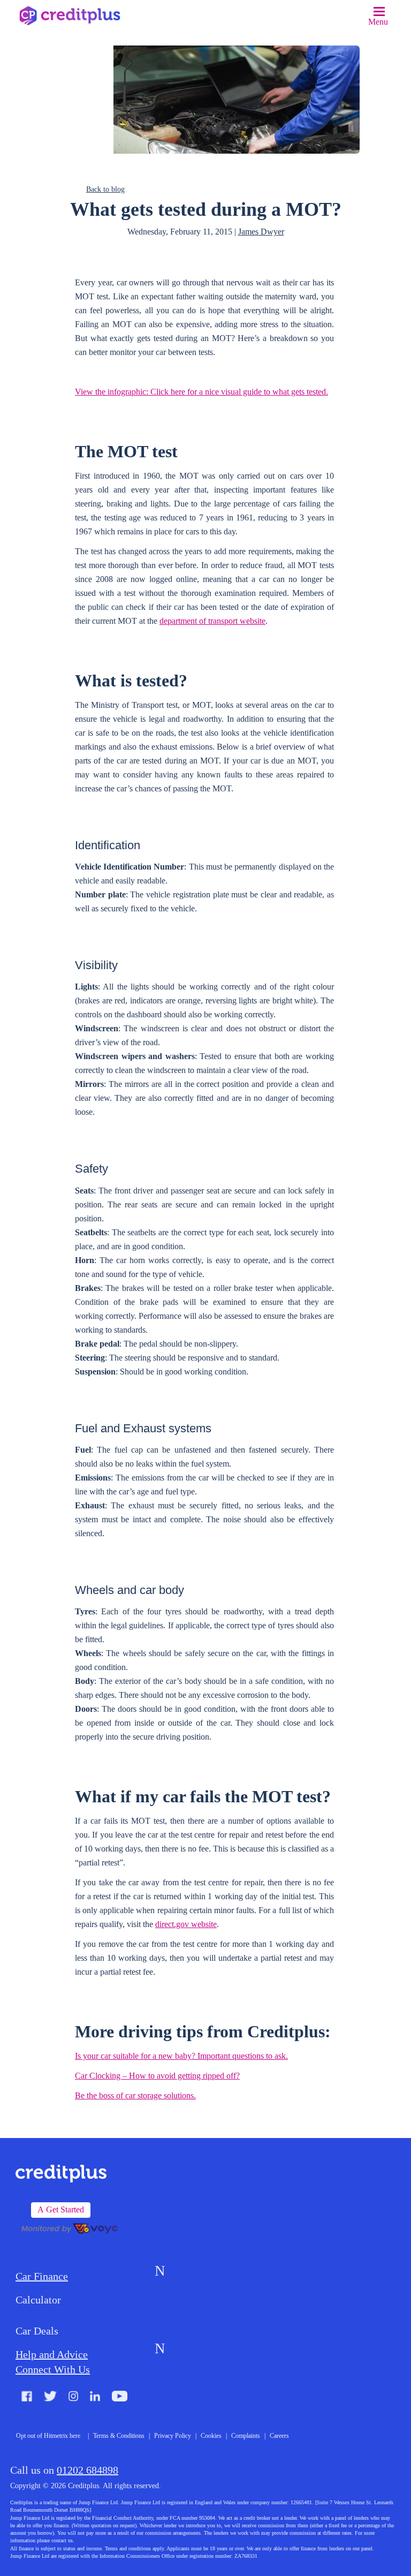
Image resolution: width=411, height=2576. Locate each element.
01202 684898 (87, 2470)
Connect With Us (53, 2369)
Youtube (120, 2397)
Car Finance (42, 2276)
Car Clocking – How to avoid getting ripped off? (157, 2076)
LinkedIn (95, 2397)
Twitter (50, 2397)
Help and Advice (52, 2354)
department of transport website (212, 621)
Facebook (27, 2397)
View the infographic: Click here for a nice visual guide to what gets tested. (201, 392)
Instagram (74, 2397)
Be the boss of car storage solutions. (135, 2095)
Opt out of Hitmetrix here (48, 2436)
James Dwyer (261, 232)
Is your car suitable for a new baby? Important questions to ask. (181, 2056)
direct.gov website (186, 1924)
